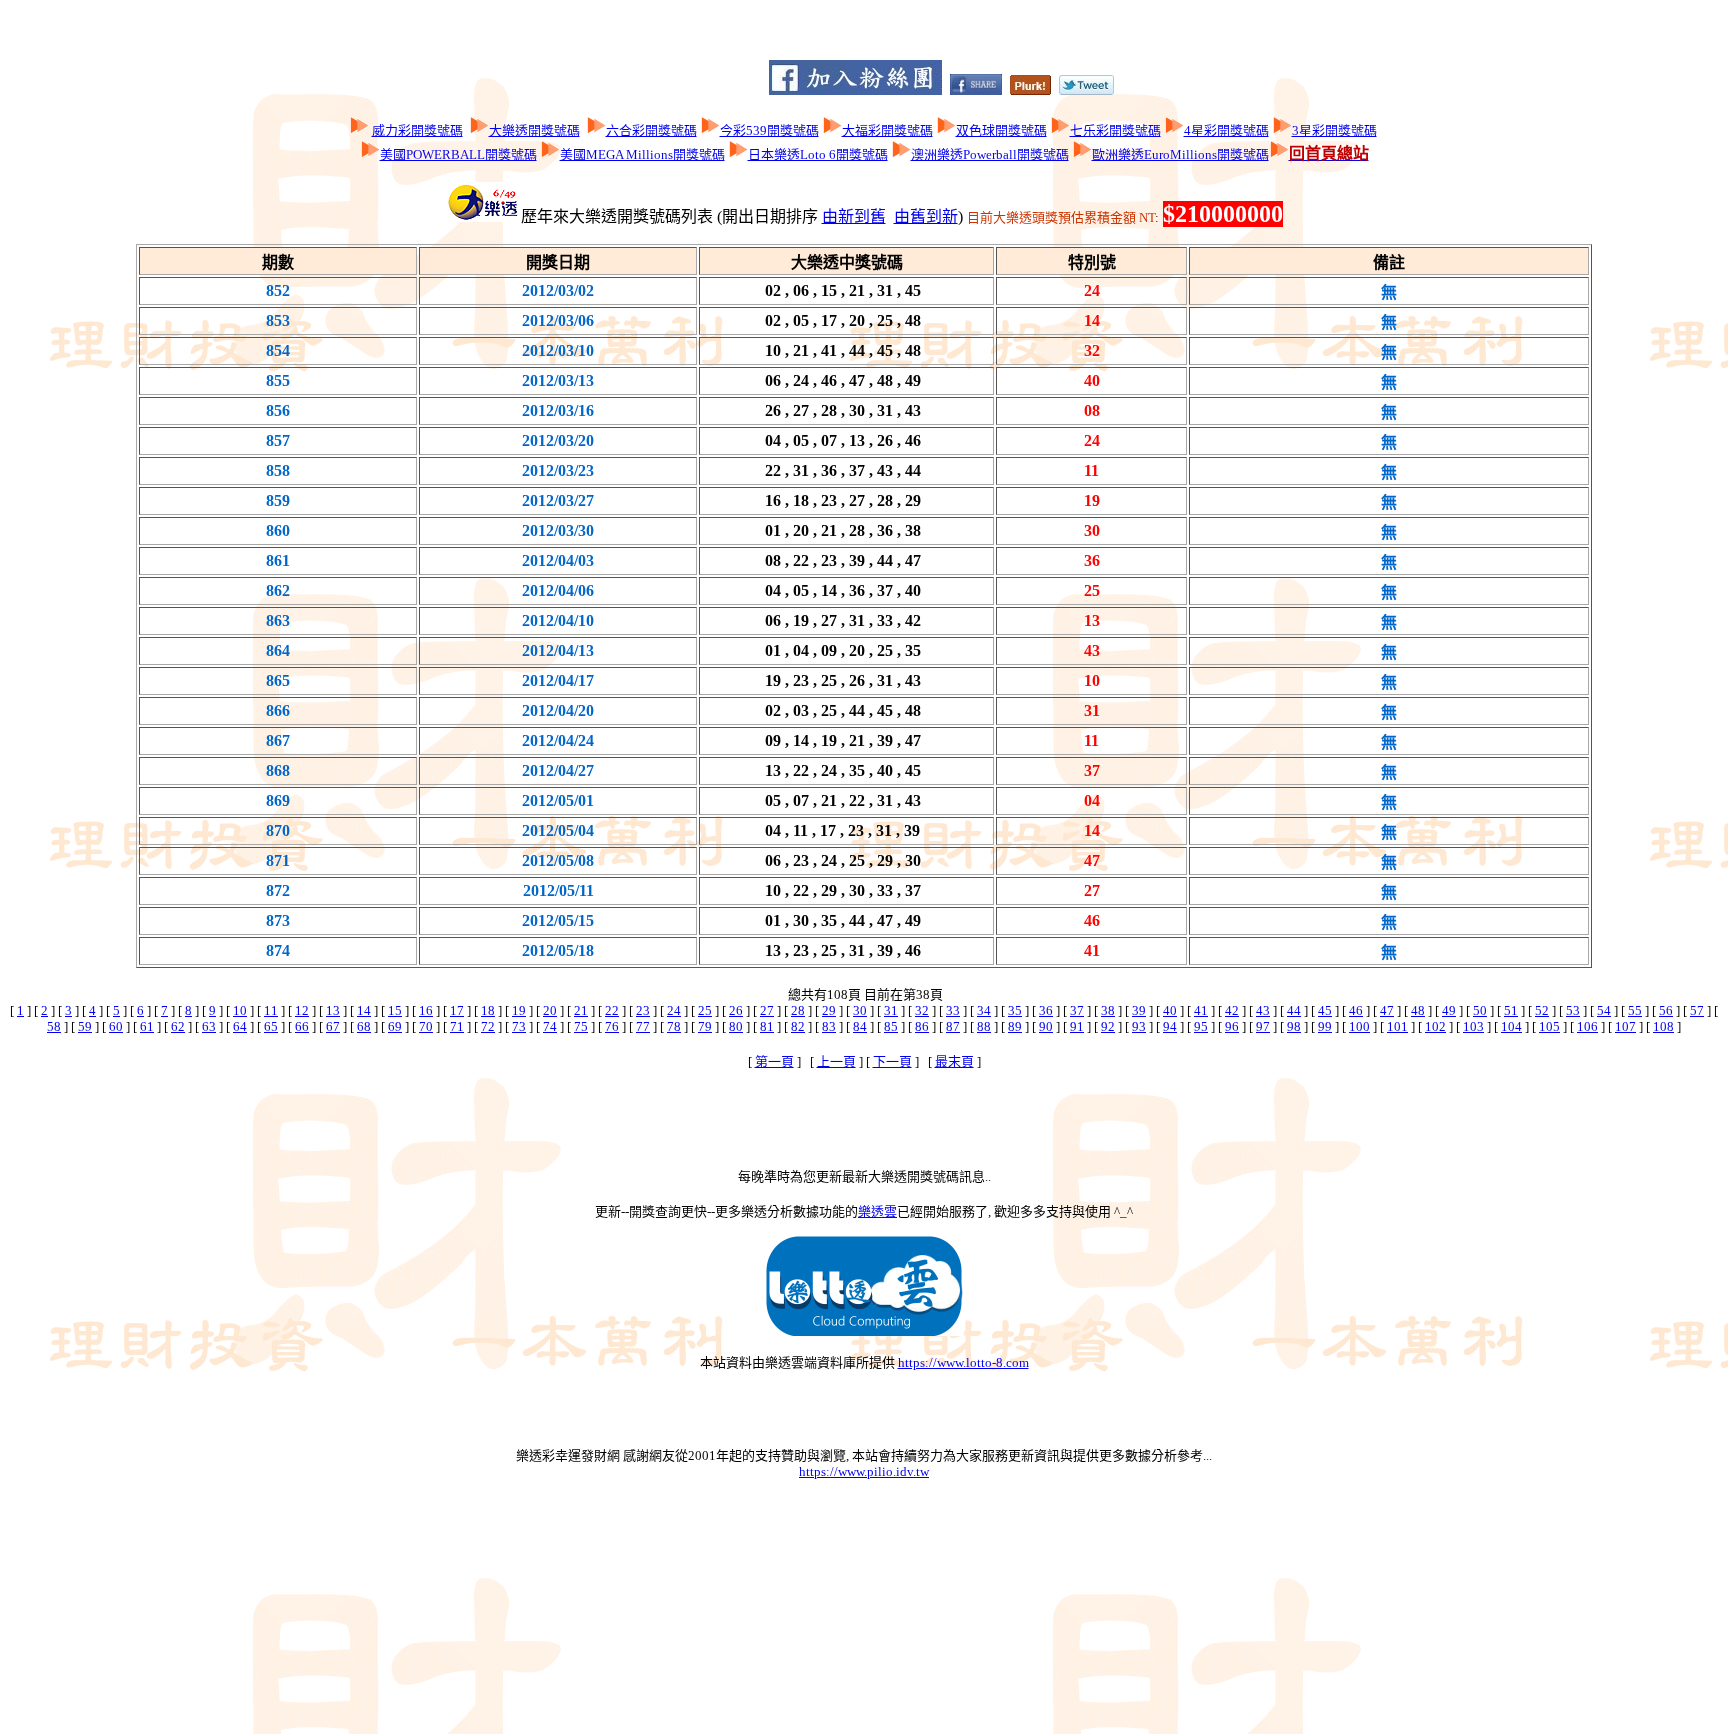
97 (1263, 1026)
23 (643, 1010)
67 (333, 1026)
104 (1511, 1026)
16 (426, 1010)
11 (271, 1010)
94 (1170, 1026)
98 (1294, 1026)
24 (674, 1010)
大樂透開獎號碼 (534, 130)
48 (1418, 1010)
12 (302, 1010)
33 (953, 1010)
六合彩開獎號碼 (651, 130)
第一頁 (774, 1061)
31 (891, 1010)
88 (984, 1026)
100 (1359, 1026)
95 (1201, 1026)
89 (1015, 1026)
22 (612, 1010)
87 (953, 1026)
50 (1480, 1010)
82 (798, 1026)
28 (798, 1010)
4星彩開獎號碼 (1226, 130)
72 (488, 1026)
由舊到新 (926, 216)
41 (1201, 1010)
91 (1077, 1026)
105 (1549, 1026)
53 (1573, 1010)
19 (519, 1010)
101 (1397, 1026)
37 (1077, 1010)
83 (829, 1026)
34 (984, 1010)
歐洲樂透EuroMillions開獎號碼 (1180, 154)
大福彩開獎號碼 (887, 130)
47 (1387, 1010)
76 (612, 1026)
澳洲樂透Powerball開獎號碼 (990, 154)
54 (1604, 1010)
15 (395, 1010)
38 (1108, 1010)
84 (860, 1026)
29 (829, 1010)
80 (736, 1026)
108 (1663, 1026)
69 (395, 1026)
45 (1325, 1010)
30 (860, 1010)
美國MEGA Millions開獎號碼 (642, 154)
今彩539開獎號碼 (769, 130)
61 (147, 1026)
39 (1139, 1010)
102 (1435, 1026)
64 (240, 1026)
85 (891, 1026)
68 (364, 1026)
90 (1046, 1026)
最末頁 (954, 1061)
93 (1139, 1026)
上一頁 (836, 1061)
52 (1542, 1010)
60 (116, 1026)
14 (364, 1010)
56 (1666, 1010)
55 (1635, 1010)
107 (1625, 1026)
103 (1473, 1026)
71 (457, 1026)
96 (1232, 1026)
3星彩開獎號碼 (1334, 130)
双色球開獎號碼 (1001, 130)
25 (705, 1010)
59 (85, 1026)
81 (767, 1026)
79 (705, 1026)
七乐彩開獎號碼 (1115, 130)
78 (674, 1026)
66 (302, 1026)
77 (643, 1026)
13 (333, 1010)
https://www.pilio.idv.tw (864, 1471)
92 (1108, 1026)
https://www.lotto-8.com (963, 1362)
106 (1587, 1026)
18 (488, 1010)
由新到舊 (854, 216)
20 (550, 1010)
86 (922, 1026)
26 (736, 1010)
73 (519, 1026)
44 (1294, 1010)
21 (581, 1010)
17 (457, 1010)
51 (1511, 1010)
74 (550, 1026)
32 (922, 1010)
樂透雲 (877, 1211)
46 (1356, 1010)
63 (209, 1026)
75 (581, 1026)
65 (271, 1026)
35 (1015, 1010)
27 (767, 1010)
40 (1170, 1010)
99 (1325, 1026)
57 (1697, 1010)
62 (178, 1026)
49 (1449, 1010)
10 (240, 1010)
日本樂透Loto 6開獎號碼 (818, 154)
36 (1046, 1010)
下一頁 (892, 1061)
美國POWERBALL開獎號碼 (458, 154)
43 (1263, 1010)
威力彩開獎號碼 (417, 130)
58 (54, 1026)
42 (1232, 1010)
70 (426, 1026)
